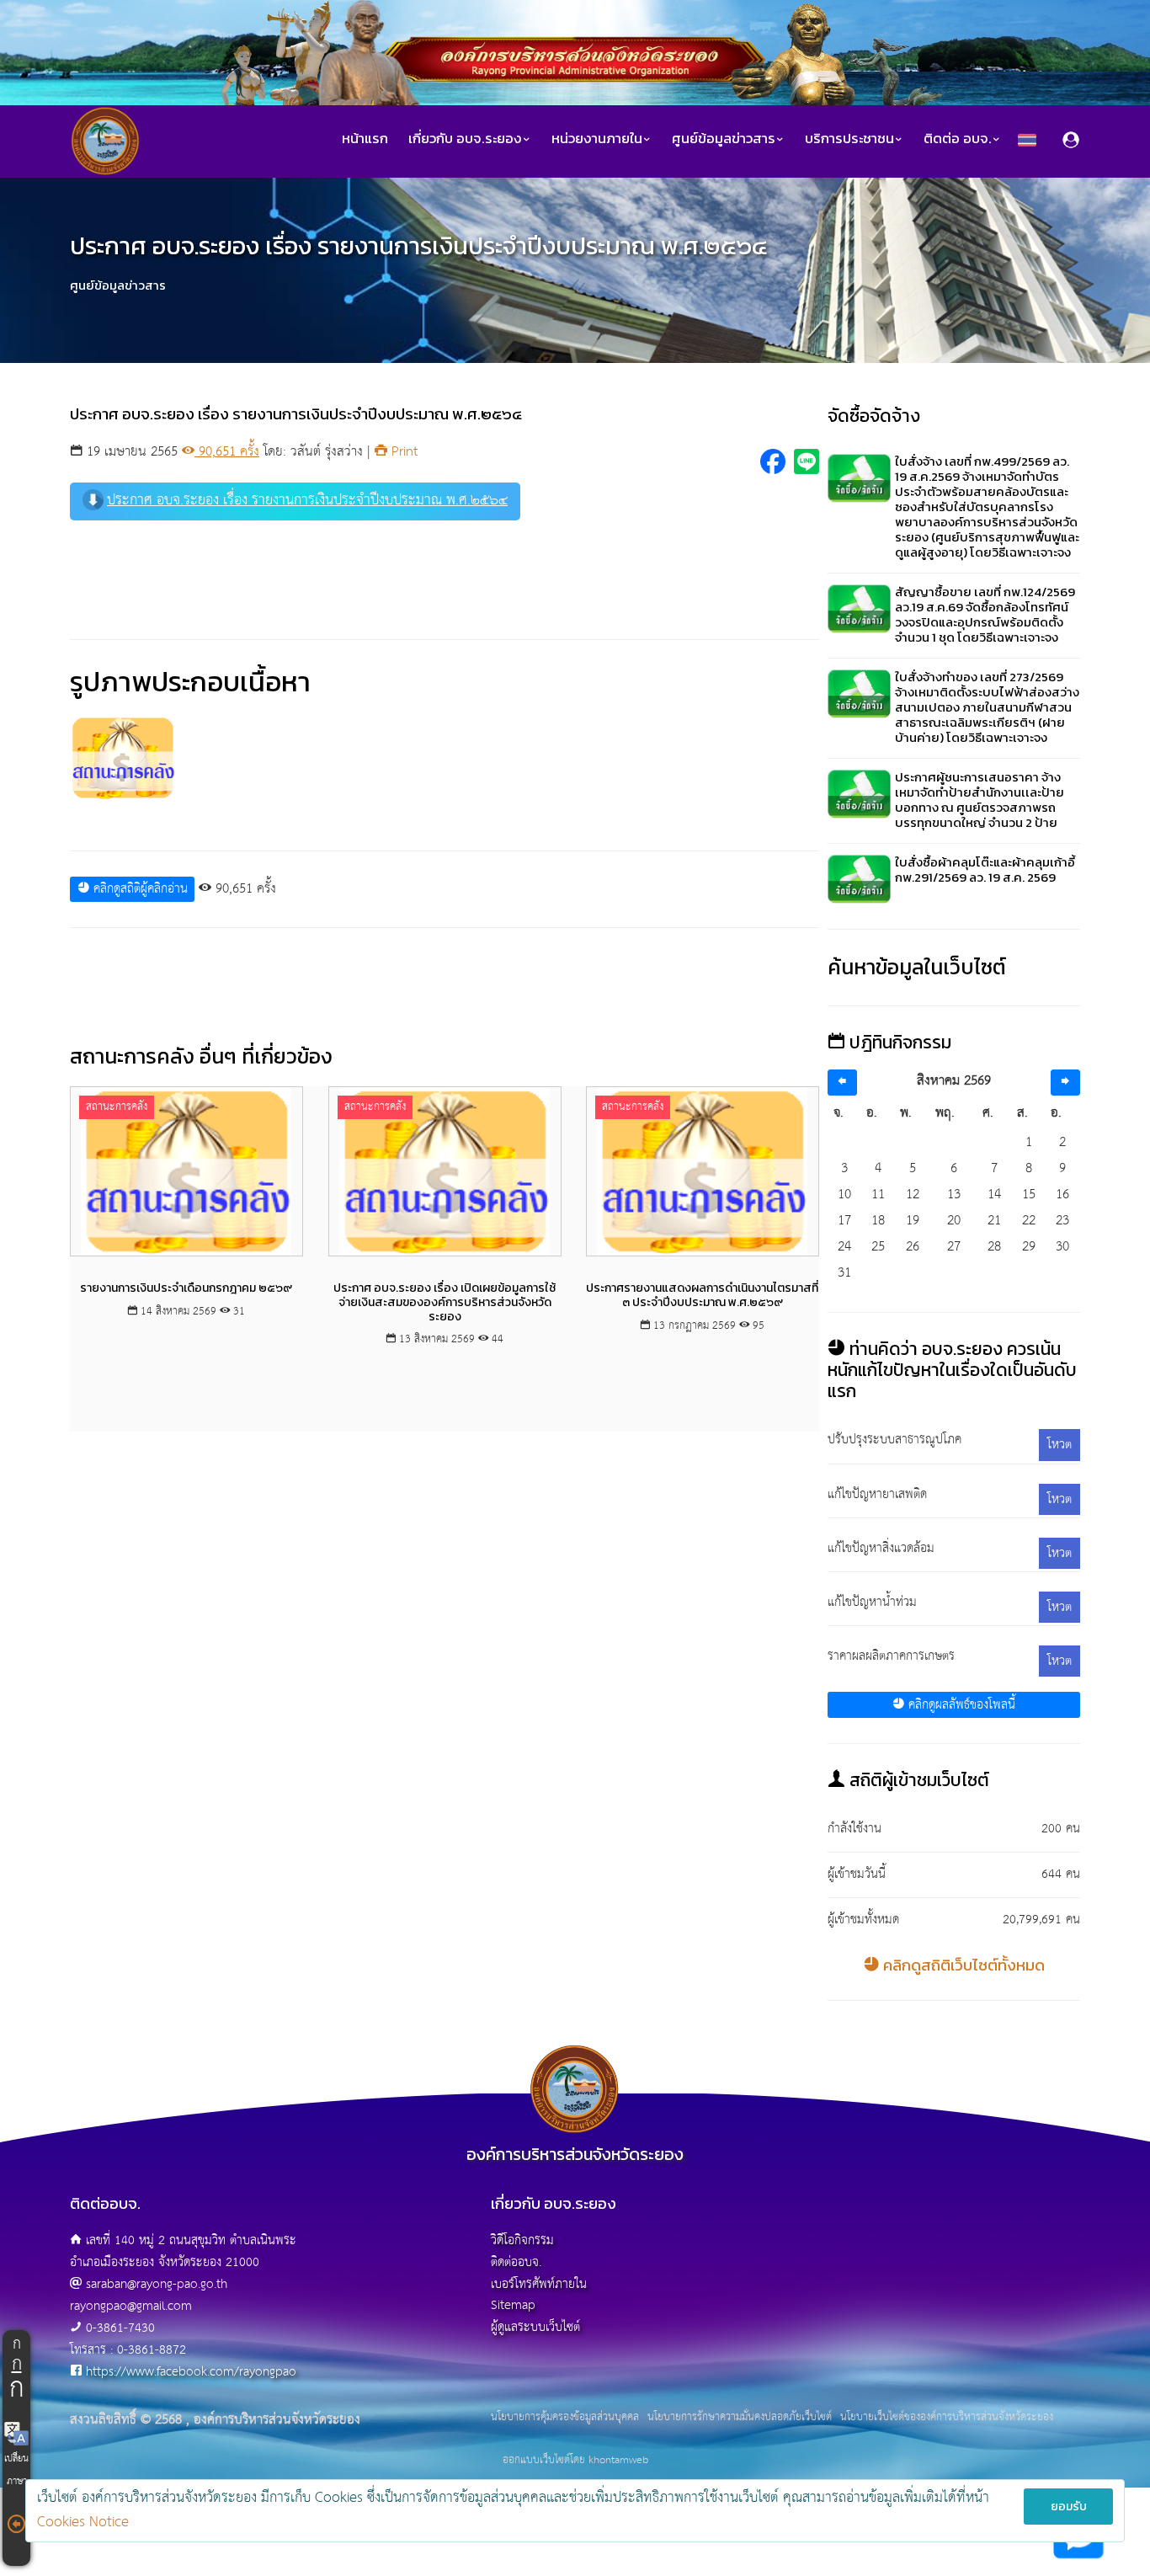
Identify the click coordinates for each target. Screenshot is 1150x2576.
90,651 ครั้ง (227, 452)
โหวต (1059, 1445)
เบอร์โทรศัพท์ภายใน (539, 2284)
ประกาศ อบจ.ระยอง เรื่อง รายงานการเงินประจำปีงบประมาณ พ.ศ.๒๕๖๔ (307, 501)
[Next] (1065, 1083)
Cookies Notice (83, 2523)
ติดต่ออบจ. (516, 2262)
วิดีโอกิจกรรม (522, 2240)
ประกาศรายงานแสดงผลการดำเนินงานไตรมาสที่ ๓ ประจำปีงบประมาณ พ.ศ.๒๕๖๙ (703, 1295)
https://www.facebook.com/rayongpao (191, 2372)
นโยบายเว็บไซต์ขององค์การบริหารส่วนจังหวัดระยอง (947, 2418)
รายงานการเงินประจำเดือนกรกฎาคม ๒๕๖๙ (186, 1288)
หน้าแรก (365, 139)
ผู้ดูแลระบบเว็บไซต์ (535, 2327)
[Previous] (842, 1083)
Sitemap (513, 2305)
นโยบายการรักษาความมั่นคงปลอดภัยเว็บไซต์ (740, 2418)
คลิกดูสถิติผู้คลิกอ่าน (138, 889)
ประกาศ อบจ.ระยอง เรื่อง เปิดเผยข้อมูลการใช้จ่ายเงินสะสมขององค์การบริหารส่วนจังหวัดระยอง (445, 1302)
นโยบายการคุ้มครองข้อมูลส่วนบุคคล (565, 2418)
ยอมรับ (1069, 2507)
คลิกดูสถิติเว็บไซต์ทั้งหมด (962, 1965)
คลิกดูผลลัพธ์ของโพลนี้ (960, 1705)
